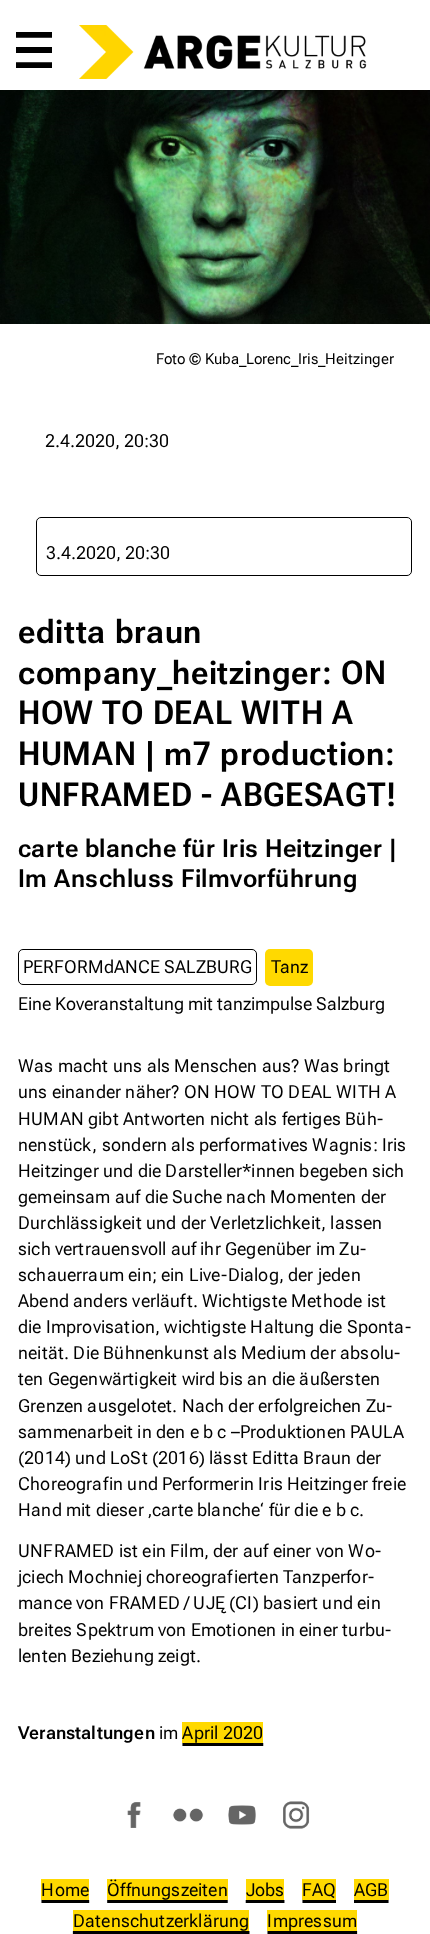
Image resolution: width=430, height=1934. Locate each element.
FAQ (319, 1889)
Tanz (289, 966)
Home (65, 1889)
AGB (371, 1889)
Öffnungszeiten (167, 1889)
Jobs (265, 1889)
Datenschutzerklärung (161, 1920)
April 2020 (222, 1732)
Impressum (312, 1920)
